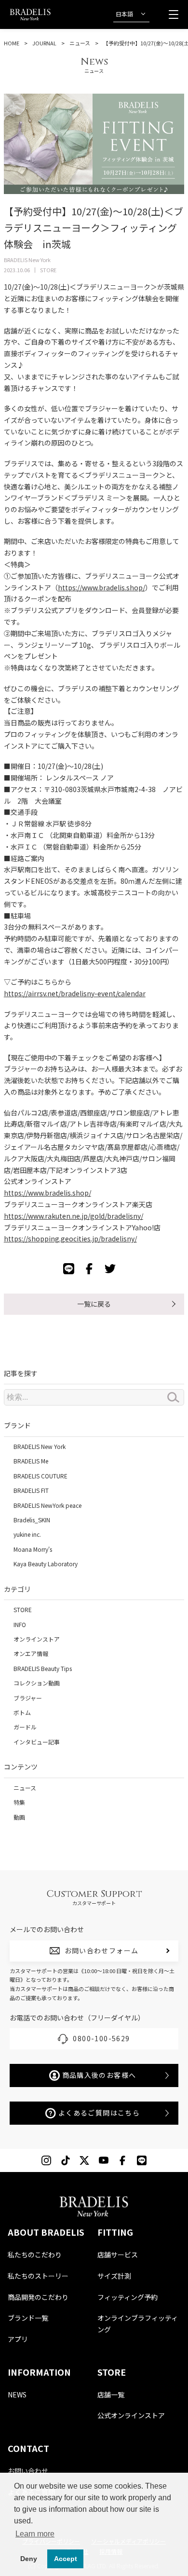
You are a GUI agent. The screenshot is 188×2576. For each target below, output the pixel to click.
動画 (19, 1817)
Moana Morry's (33, 1549)
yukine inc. (27, 1534)
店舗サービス (118, 2255)
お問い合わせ (28, 2471)
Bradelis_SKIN (32, 1520)
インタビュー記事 (37, 1742)
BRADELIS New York (40, 1446)
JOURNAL (44, 43)
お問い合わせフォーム (102, 1950)
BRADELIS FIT (31, 1490)
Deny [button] (29, 2559)
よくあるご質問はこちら (99, 2113)
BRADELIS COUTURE (40, 1476)
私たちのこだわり (35, 2255)
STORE (23, 1609)
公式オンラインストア (131, 2415)
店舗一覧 (111, 2395)
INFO (20, 1624)
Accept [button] (66, 2559)
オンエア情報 (31, 1653)
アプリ (18, 2339)
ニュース (80, 43)
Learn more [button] (35, 2534)
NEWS (17, 2395)
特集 (19, 1802)
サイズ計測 (114, 2276)
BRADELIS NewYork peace (47, 1505)
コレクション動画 (37, 1683)
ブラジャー (28, 1698)
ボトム (22, 1712)
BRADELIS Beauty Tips (43, 1668)
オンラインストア (37, 1639)
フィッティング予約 (128, 2297)
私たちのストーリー (38, 2276)
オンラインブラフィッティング (138, 2324)
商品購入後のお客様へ (99, 2075)
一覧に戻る (94, 1304)
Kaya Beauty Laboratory (46, 1564)
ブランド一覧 (28, 2318)
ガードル (25, 1727)
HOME (12, 43)
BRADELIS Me (31, 1461)
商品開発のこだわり (38, 2297)
